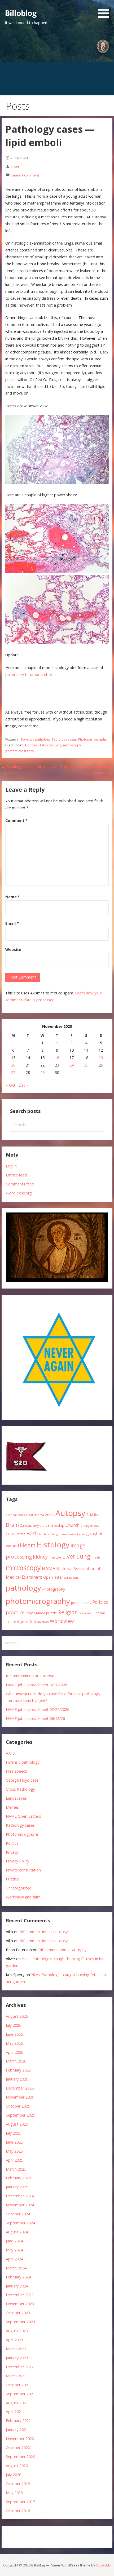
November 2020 (20, 2439)
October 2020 (18, 2448)
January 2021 (17, 2430)
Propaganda (35, 1613)
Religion (68, 1612)
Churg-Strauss (90, 1526)
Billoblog (21, 13)
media (96, 1557)
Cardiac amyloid (32, 1525)
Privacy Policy (17, 1861)
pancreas (71, 1577)
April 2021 (14, 2412)
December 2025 (20, 2088)
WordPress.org (19, 1193)
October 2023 (18, 2313)
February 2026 (18, 2070)
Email (12, 923)
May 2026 (14, 2043)
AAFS (10, 1753)
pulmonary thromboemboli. (29, 674)
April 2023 (14, 2340)
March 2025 (16, 2169)
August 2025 (17, 2124)
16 (57, 1058)
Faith (32, 1533)
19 (101, 1058)
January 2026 (17, 2079)
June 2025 (14, 2142)
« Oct (11, 1085)
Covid (11, 1534)
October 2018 (18, 2484)
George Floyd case (22, 1780)
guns (82, 1534)
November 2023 (20, 2304)
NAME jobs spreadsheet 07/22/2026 (38, 1709)
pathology (23, 1588)
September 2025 (20, 2115)
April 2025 (14, 2160)
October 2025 (18, 2106)
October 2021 (18, 2385)
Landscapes (16, 1798)
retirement (87, 1613)
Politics (100, 1602)
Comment (16, 820)
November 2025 (20, 2097)
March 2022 (16, 2376)
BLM (90, 1515)
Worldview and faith (23, 1897)
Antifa (50, 1515)
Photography (54, 1589)
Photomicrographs (92, 739)
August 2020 (17, 2466)
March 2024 (16, 2268)
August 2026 (17, 2016)
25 (86, 1065)
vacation (43, 1622)
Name (13, 897)
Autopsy (31, 745)
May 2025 (14, 2151)
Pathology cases (64, 739)
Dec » (24, 1085)
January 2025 (17, 2187)
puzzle (52, 1613)
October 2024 (18, 2214)
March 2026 (16, 2061)
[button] (106, 10)
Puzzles (12, 1879)
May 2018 (14, 2493)
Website (13, 950)
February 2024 (18, 2277)
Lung (58, 745)
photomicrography (20, 751)
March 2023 (16, 2349)
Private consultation (23, 1870)
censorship (55, 1525)
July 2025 (14, 2133)
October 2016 (18, 2511)
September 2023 (20, 2322)
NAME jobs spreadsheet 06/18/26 (35, 1718)
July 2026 (14, 2025)
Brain (12, 1525)
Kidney (40, 1557)
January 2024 (17, 2286)
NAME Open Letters (23, 1816)
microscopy (72, 745)
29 (42, 1072)
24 (72, 1065)
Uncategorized (19, 1888)
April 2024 (14, 2259)
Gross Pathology (20, 1789)
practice (15, 1612)
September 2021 (20, 2394)
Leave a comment (25, 175)
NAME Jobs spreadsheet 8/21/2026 (36, 1685)
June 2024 (14, 2241)
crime (21, 1534)
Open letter (53, 1577)
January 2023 (17, 2358)
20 (13, 1065)
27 (13, 1072)
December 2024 (20, 2196)
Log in (11, 1166)
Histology (46, 745)
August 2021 (17, 2403)
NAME (49, 1568)
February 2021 (18, 2421)
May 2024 (14, 2250)
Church (73, 1525)
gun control (70, 1534)
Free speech (16, 1771)
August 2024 (17, 2232)
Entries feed (16, 1175)
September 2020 (20, 2457)
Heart (28, 1545)
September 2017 (20, 2502)
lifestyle (55, 1557)
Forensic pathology (36, 739)
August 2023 (17, 2331)
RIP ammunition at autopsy (30, 1676)
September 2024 (20, 2223)
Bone (98, 1515)
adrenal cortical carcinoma (25, 1515)
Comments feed (20, 1184)
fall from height (50, 1534)
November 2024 (20, 2205)
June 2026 (14, 2034)
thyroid (23, 1622)
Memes (12, 1807)
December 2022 (20, 2367)
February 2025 (18, 2178)
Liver (69, 1556)
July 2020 (14, 2475)
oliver (15, 167)
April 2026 (14, 2052)
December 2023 (20, 2295)
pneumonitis (81, 1603)
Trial (33, 1622)
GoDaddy (103, 2565)
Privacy (12, 1852)
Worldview (62, 1621)
